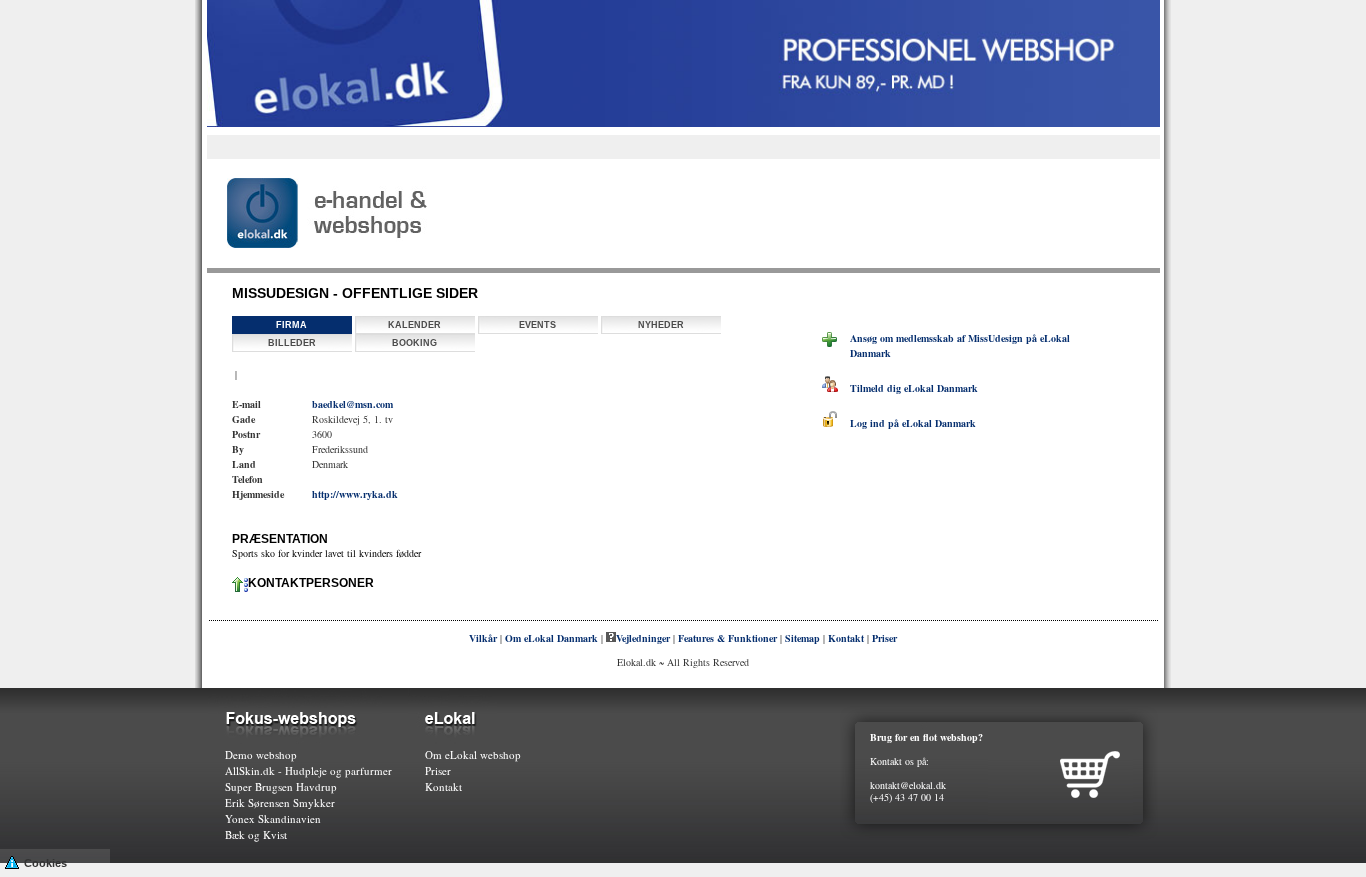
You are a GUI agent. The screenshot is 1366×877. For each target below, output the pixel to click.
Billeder (292, 343)
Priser (884, 638)
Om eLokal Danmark (551, 638)
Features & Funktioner (727, 638)
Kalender (414, 325)
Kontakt (846, 638)
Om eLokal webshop (473, 754)
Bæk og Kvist (256, 834)
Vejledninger (643, 638)
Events (537, 325)
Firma (291, 325)
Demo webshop (261, 754)
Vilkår (483, 638)
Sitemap (802, 638)
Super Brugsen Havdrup (281, 786)
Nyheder (661, 325)
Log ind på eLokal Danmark (907, 423)
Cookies (45, 863)
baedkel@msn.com (352, 404)
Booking (414, 343)
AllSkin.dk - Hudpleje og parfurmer (308, 770)
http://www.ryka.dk (355, 494)
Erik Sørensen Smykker (280, 802)
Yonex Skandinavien (273, 818)
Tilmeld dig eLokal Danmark (908, 388)
